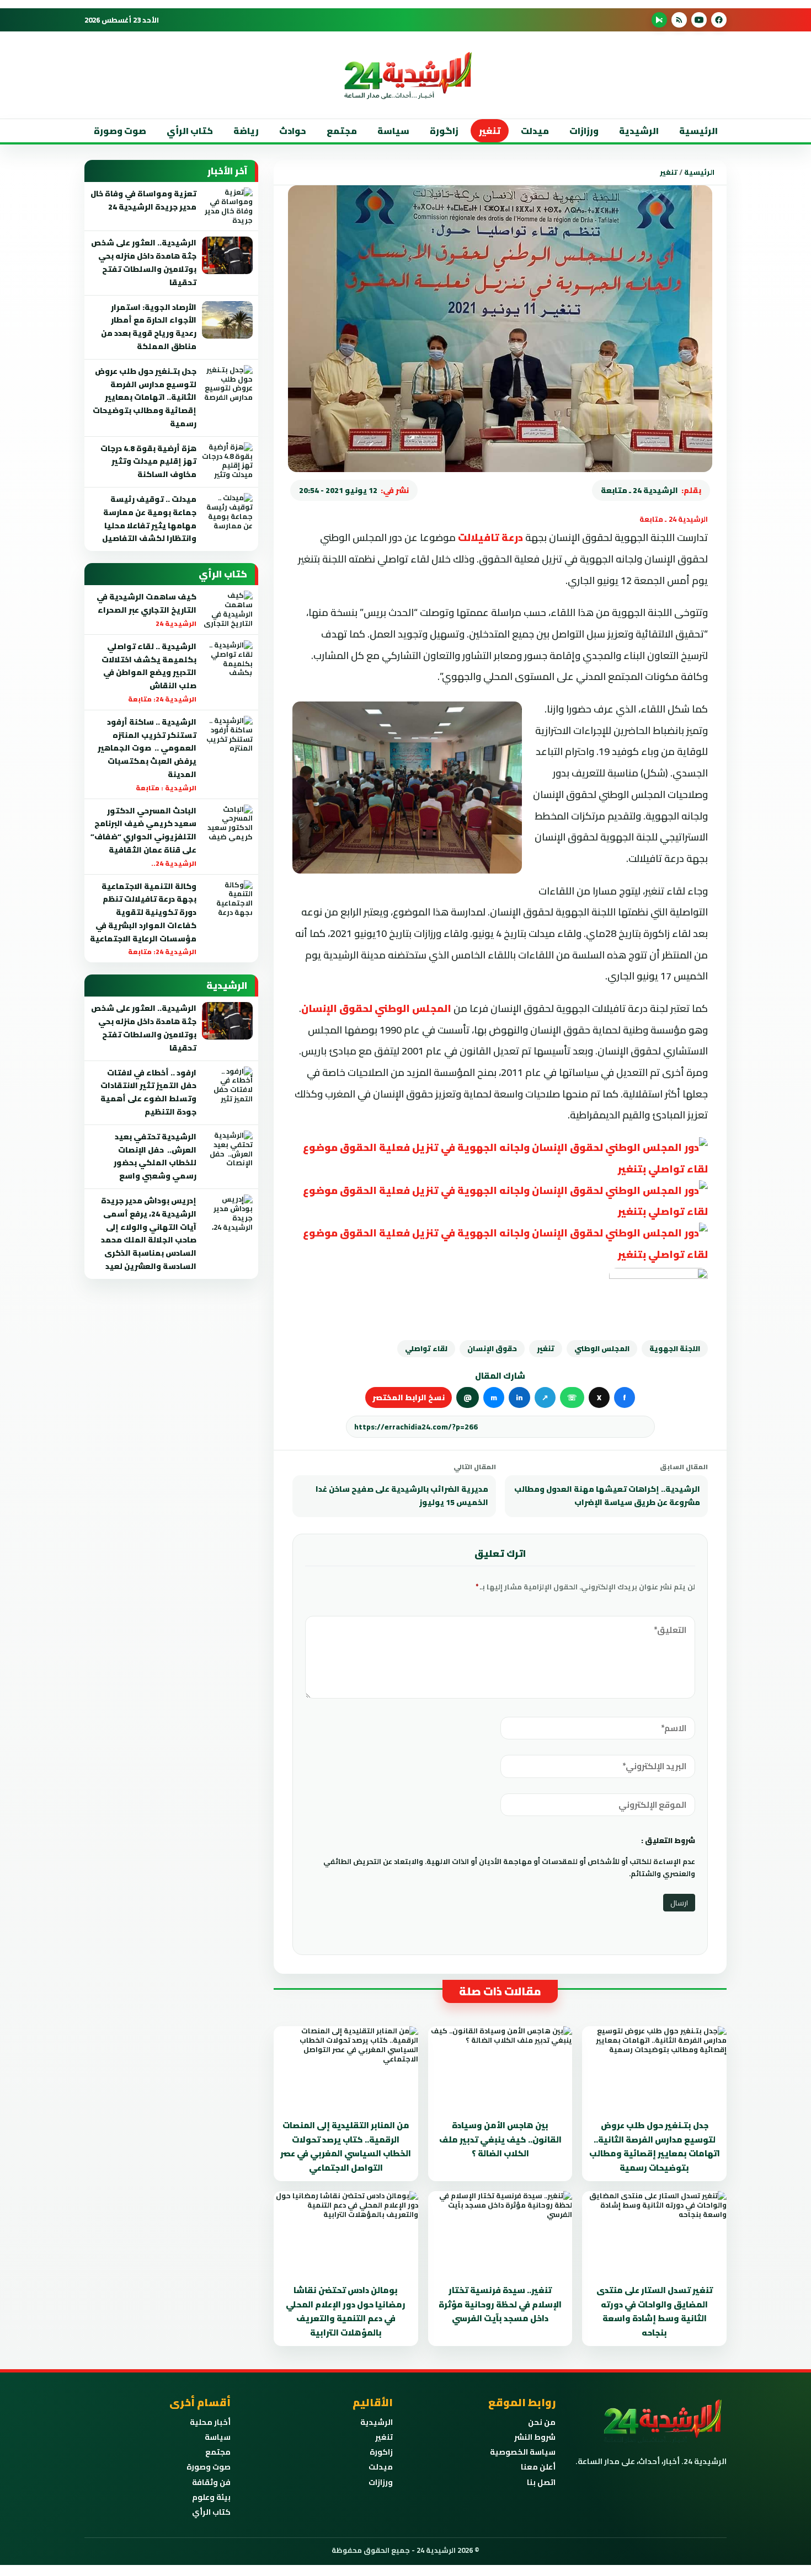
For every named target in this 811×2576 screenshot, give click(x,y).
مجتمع (342, 131)
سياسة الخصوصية (523, 2452)
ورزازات (584, 131)
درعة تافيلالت (490, 537)
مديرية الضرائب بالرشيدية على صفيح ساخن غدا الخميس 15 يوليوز (402, 1496)
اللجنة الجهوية (675, 1348)
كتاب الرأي (190, 131)
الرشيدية (639, 131)
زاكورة (381, 2452)
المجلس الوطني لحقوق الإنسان (376, 1008)
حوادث (293, 131)
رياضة (246, 131)
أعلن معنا (538, 2467)
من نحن (542, 2422)
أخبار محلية (210, 2422)
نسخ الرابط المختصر (409, 1397)
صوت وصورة (120, 131)
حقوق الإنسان (492, 1348)
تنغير (490, 131)
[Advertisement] (739, 220)
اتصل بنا (541, 2482)
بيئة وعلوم (211, 2497)
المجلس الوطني (602, 1348)
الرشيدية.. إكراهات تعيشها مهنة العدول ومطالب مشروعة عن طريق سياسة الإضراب (607, 1496)
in (519, 1397)
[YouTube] (699, 20)
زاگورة (444, 131)
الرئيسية (698, 131)
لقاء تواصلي (426, 1348)
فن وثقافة (211, 2482)
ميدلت (535, 131)
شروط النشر (535, 2437)
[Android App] (659, 20)
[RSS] (679, 20)
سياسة (393, 131)
